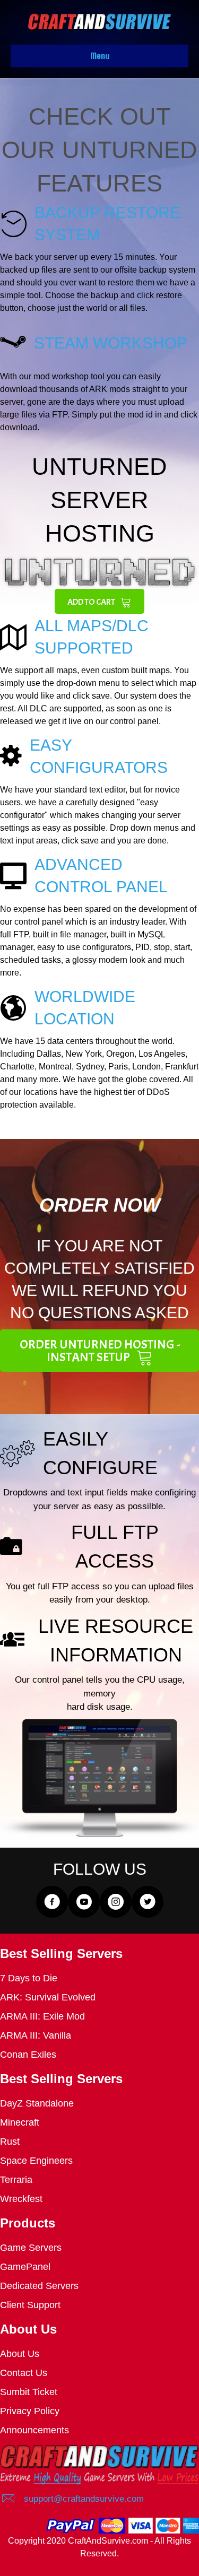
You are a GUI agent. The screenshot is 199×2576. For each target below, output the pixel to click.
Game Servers (31, 2248)
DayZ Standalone (37, 2103)
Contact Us (24, 2373)
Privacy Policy (30, 2411)
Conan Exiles (28, 2055)
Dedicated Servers (39, 2286)
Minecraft (20, 2122)
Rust (10, 2142)
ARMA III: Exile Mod (42, 2016)
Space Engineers (36, 2161)
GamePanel (25, 2267)
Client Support (30, 2305)
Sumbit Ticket (29, 2392)
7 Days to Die (29, 1978)
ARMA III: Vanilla (36, 2035)
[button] (99, 602)
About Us (20, 2354)
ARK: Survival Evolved (48, 1997)
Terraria (16, 2180)
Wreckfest (21, 2199)
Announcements (34, 2430)
